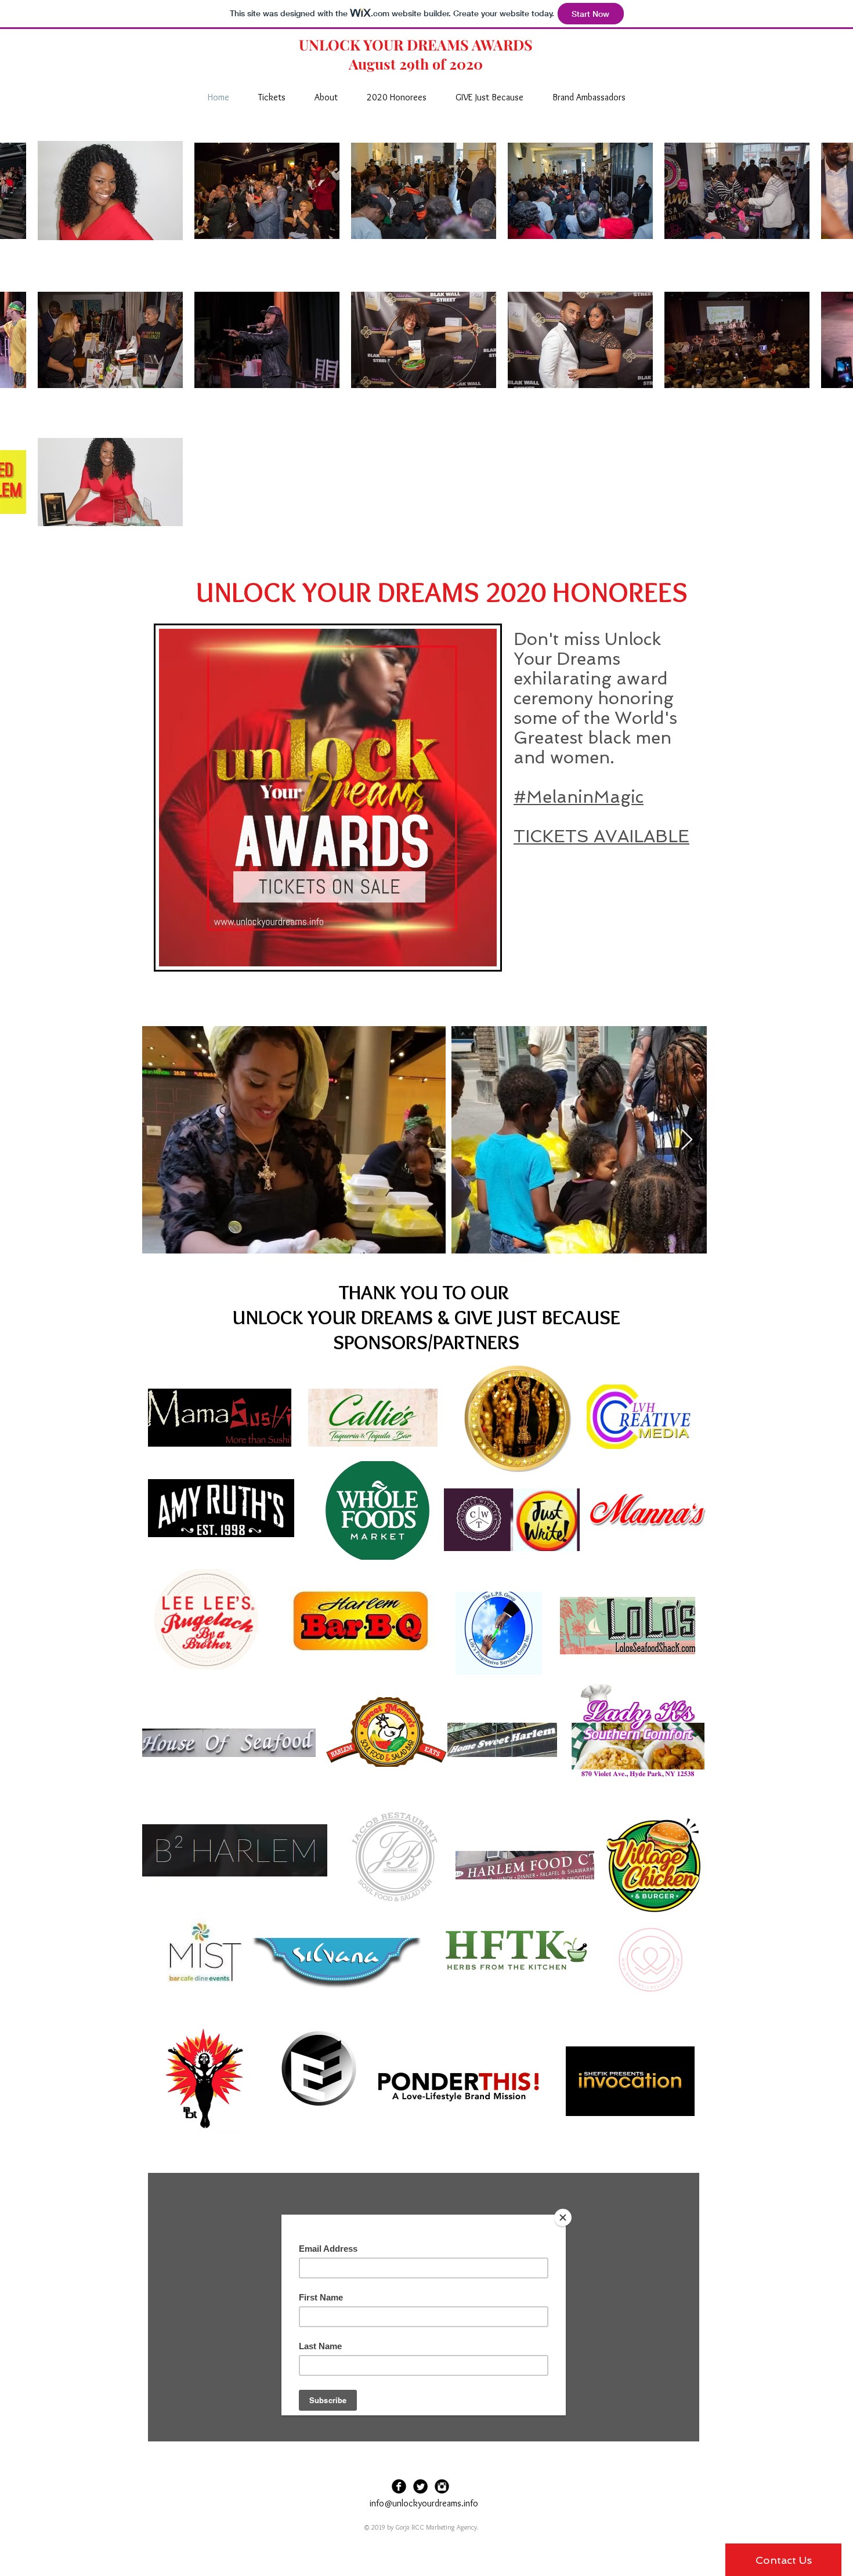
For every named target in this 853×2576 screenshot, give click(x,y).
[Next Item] (687, 1140)
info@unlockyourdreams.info (424, 2503)
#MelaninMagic (579, 797)
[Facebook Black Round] (399, 2486)
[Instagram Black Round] (442, 2486)
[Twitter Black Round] (420, 2486)
